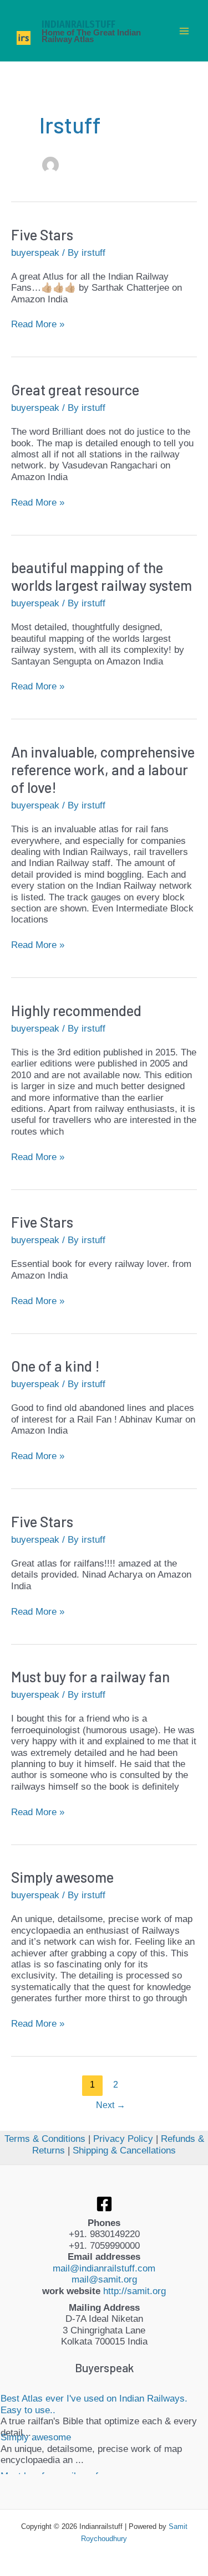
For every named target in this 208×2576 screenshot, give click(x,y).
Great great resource (75, 390)
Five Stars (42, 235)
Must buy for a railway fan (90, 1676)
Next (111, 2105)
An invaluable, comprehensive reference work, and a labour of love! (103, 769)
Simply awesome (62, 1877)
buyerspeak (35, 253)
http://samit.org (135, 2291)
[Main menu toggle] (185, 31)
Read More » (38, 324)
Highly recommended (76, 1010)
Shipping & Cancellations (124, 2150)
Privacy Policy (123, 2139)
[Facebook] (104, 2204)
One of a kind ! (55, 1366)
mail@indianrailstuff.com (104, 2268)
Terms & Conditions (45, 2139)
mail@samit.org (104, 2279)
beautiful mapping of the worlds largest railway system (102, 576)
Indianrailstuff (78, 24)
